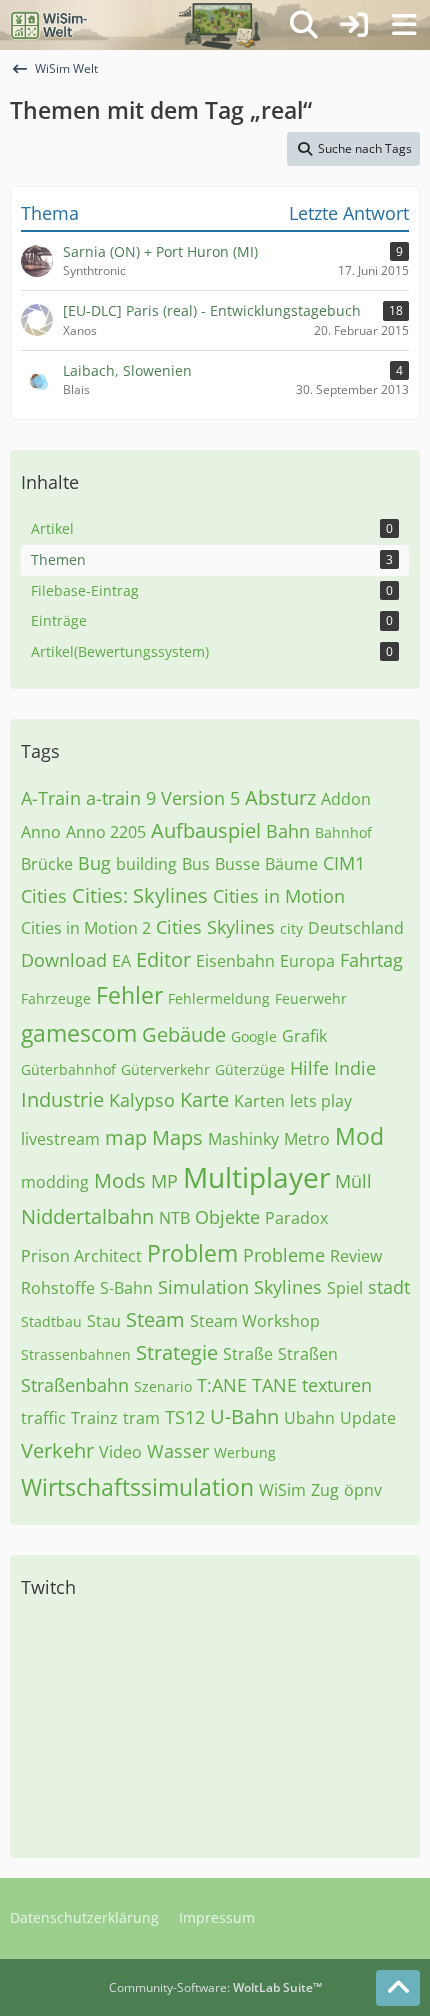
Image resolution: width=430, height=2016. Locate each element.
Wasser (178, 1451)
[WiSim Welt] (49, 25)
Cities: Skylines (140, 895)
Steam (155, 1319)
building (146, 864)
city (291, 928)
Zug (325, 1490)
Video (120, 1452)
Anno (41, 832)
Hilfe (309, 1068)
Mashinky (243, 1139)
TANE (274, 1385)
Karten (259, 1101)
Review (356, 1256)
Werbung (245, 1452)
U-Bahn (244, 1416)
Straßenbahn (75, 1385)
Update (368, 1418)
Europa (307, 961)
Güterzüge (250, 1069)
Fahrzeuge (56, 998)
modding (55, 1182)
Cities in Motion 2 (86, 928)
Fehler (129, 995)
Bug (94, 863)
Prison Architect (81, 1256)
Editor (163, 959)
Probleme (284, 1255)
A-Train (51, 798)
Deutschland (356, 928)
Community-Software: (215, 1987)
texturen (337, 1385)
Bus (196, 864)
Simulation (203, 1287)
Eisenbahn (235, 961)
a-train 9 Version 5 (163, 798)
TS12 (185, 1417)
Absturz (280, 797)
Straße (248, 1354)
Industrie (62, 1099)
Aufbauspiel (206, 830)
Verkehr (57, 1450)
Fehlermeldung (219, 998)
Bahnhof (343, 832)
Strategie (177, 1352)
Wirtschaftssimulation (137, 1487)
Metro (307, 1139)
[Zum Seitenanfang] (398, 1988)
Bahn (288, 831)
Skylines (288, 1287)
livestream (60, 1139)
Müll (353, 1181)
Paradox (296, 1218)
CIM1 (344, 863)
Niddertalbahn (87, 1216)
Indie (355, 1068)
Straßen (308, 1354)
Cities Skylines (215, 927)
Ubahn (309, 1418)
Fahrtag (371, 960)
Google (254, 1036)
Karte (204, 1099)
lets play (321, 1101)
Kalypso (142, 1100)
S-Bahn (126, 1288)
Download (64, 960)
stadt (389, 1287)
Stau (104, 1321)
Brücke (47, 864)
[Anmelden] (354, 25)
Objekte (227, 1217)
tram (141, 1418)
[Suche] (304, 25)
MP (164, 1181)
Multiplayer (256, 1177)
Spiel (345, 1288)
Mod (359, 1136)
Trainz (94, 1418)
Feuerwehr (311, 998)
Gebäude (184, 1034)
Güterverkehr (165, 1069)
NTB (174, 1218)
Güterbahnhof (68, 1069)
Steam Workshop (255, 1321)
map (126, 1137)
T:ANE (222, 1385)
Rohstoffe (58, 1288)
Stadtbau (51, 1321)
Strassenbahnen (76, 1354)
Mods (120, 1180)
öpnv (363, 1490)
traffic (43, 1418)
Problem (192, 1253)
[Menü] (404, 25)
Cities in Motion (279, 896)
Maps (177, 1137)
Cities (44, 896)
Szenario (163, 1386)
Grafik (304, 1036)
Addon (346, 799)
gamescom (79, 1033)
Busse (237, 864)
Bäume (291, 864)
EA (121, 961)
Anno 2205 (106, 832)
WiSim (282, 1490)
